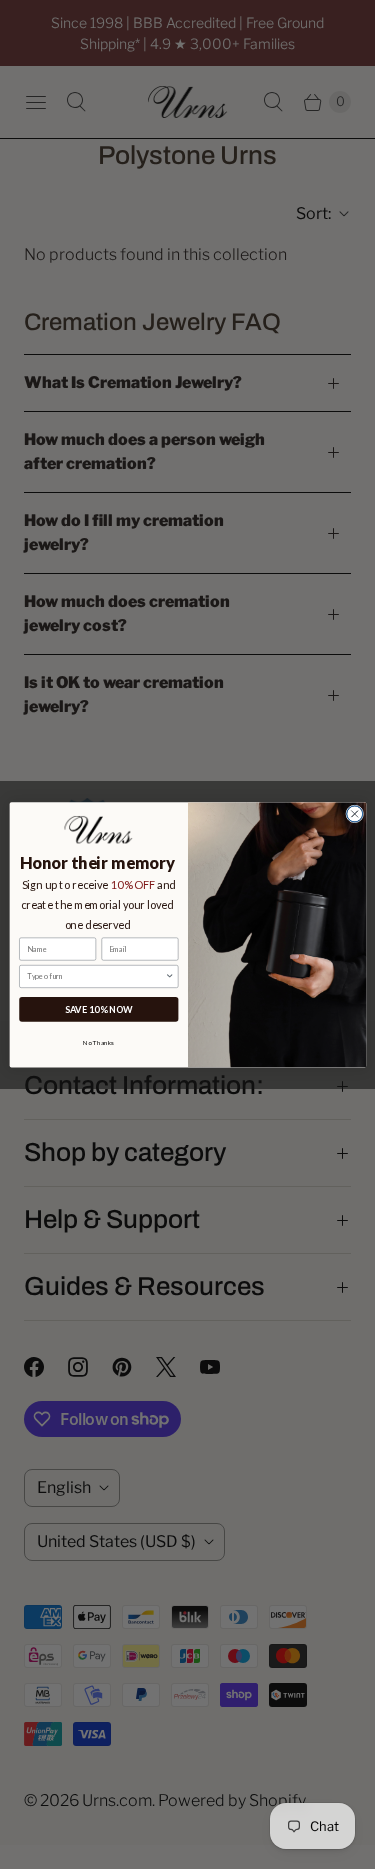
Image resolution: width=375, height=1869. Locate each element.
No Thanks (98, 1042)
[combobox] (96, 976)
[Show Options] (169, 976)
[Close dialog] (354, 814)
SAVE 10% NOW (98, 1008)
